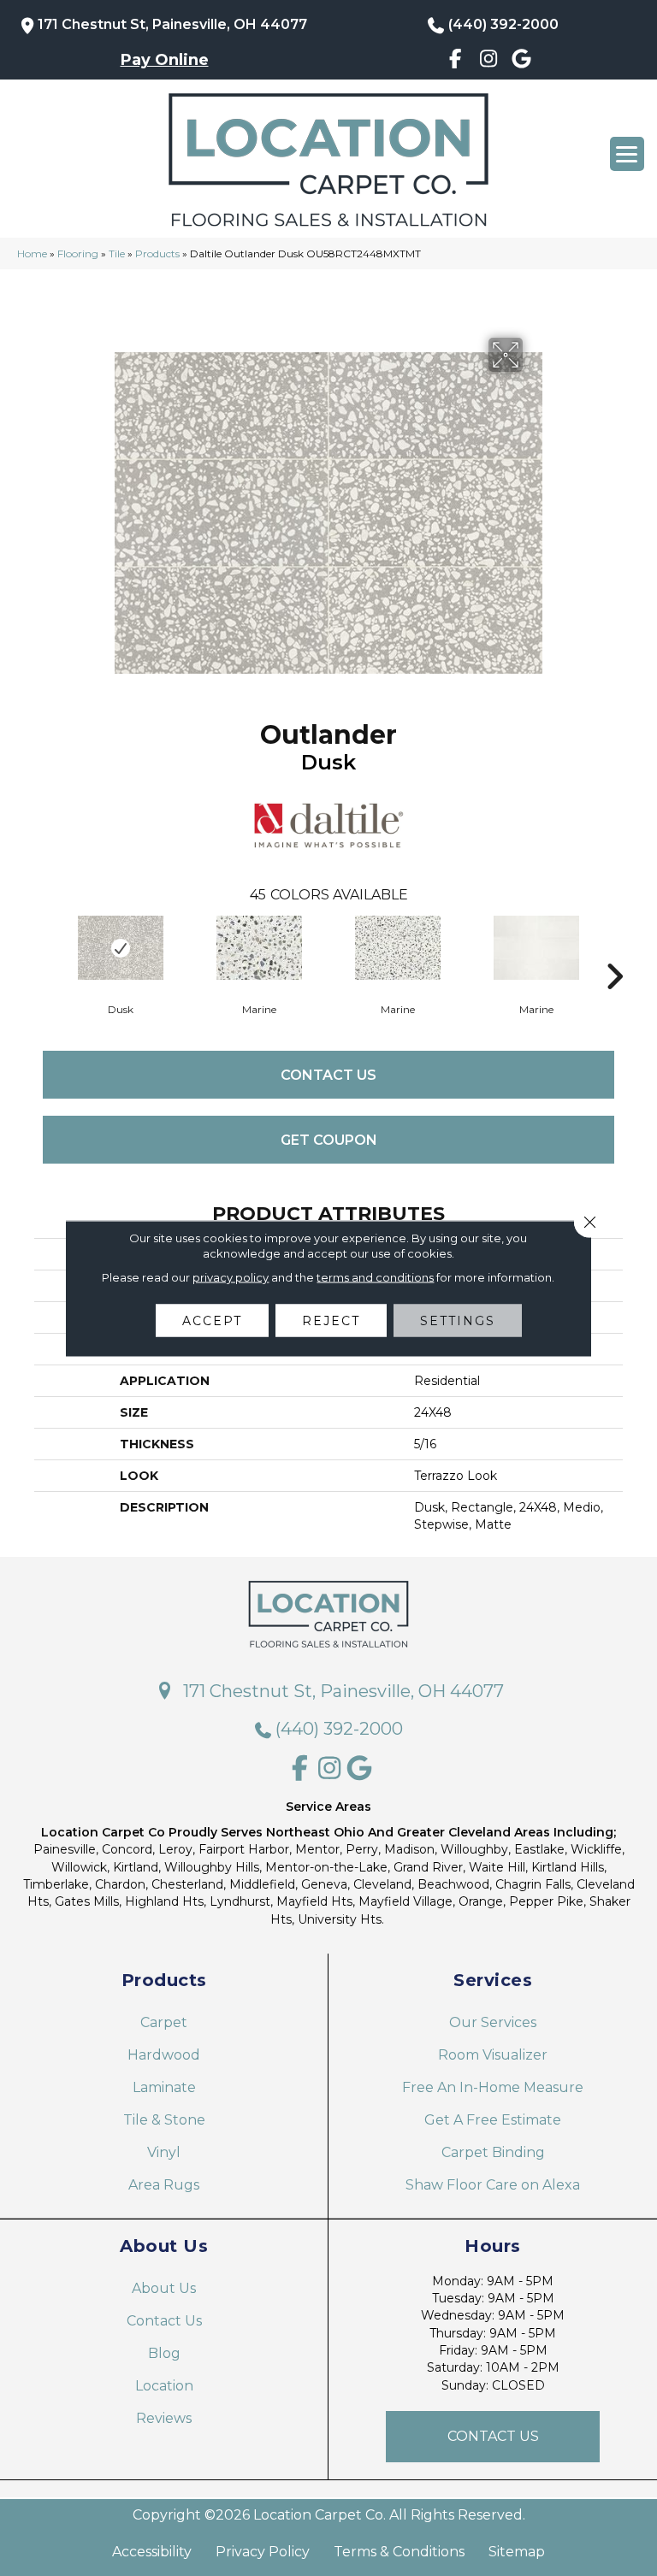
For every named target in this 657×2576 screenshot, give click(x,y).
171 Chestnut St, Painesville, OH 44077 (172, 24)
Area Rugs (164, 2185)
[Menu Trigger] (627, 154)
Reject (331, 1320)
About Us (164, 2288)
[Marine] (259, 948)
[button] (493, 2437)
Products (157, 253)
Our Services (493, 2022)
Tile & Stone (164, 2120)
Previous (43, 951)
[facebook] (456, 62)
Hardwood (164, 2055)
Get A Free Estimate (493, 2120)
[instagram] (489, 62)
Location (164, 2386)
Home (32, 253)
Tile (117, 253)
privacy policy (231, 1276)
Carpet (164, 2022)
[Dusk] (121, 948)
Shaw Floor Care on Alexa (493, 2185)
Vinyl (164, 2152)
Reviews (164, 2418)
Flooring (78, 253)
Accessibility (152, 2552)
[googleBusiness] (521, 62)
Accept (212, 1320)
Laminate (164, 2087)
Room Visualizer (493, 2055)
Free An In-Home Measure (493, 2087)
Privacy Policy (263, 2552)
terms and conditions (375, 1276)
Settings (458, 1320)
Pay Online (165, 60)
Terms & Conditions (399, 2552)
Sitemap (517, 2552)
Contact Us (328, 1075)
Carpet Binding (493, 2152)
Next (614, 951)
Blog (164, 2353)
